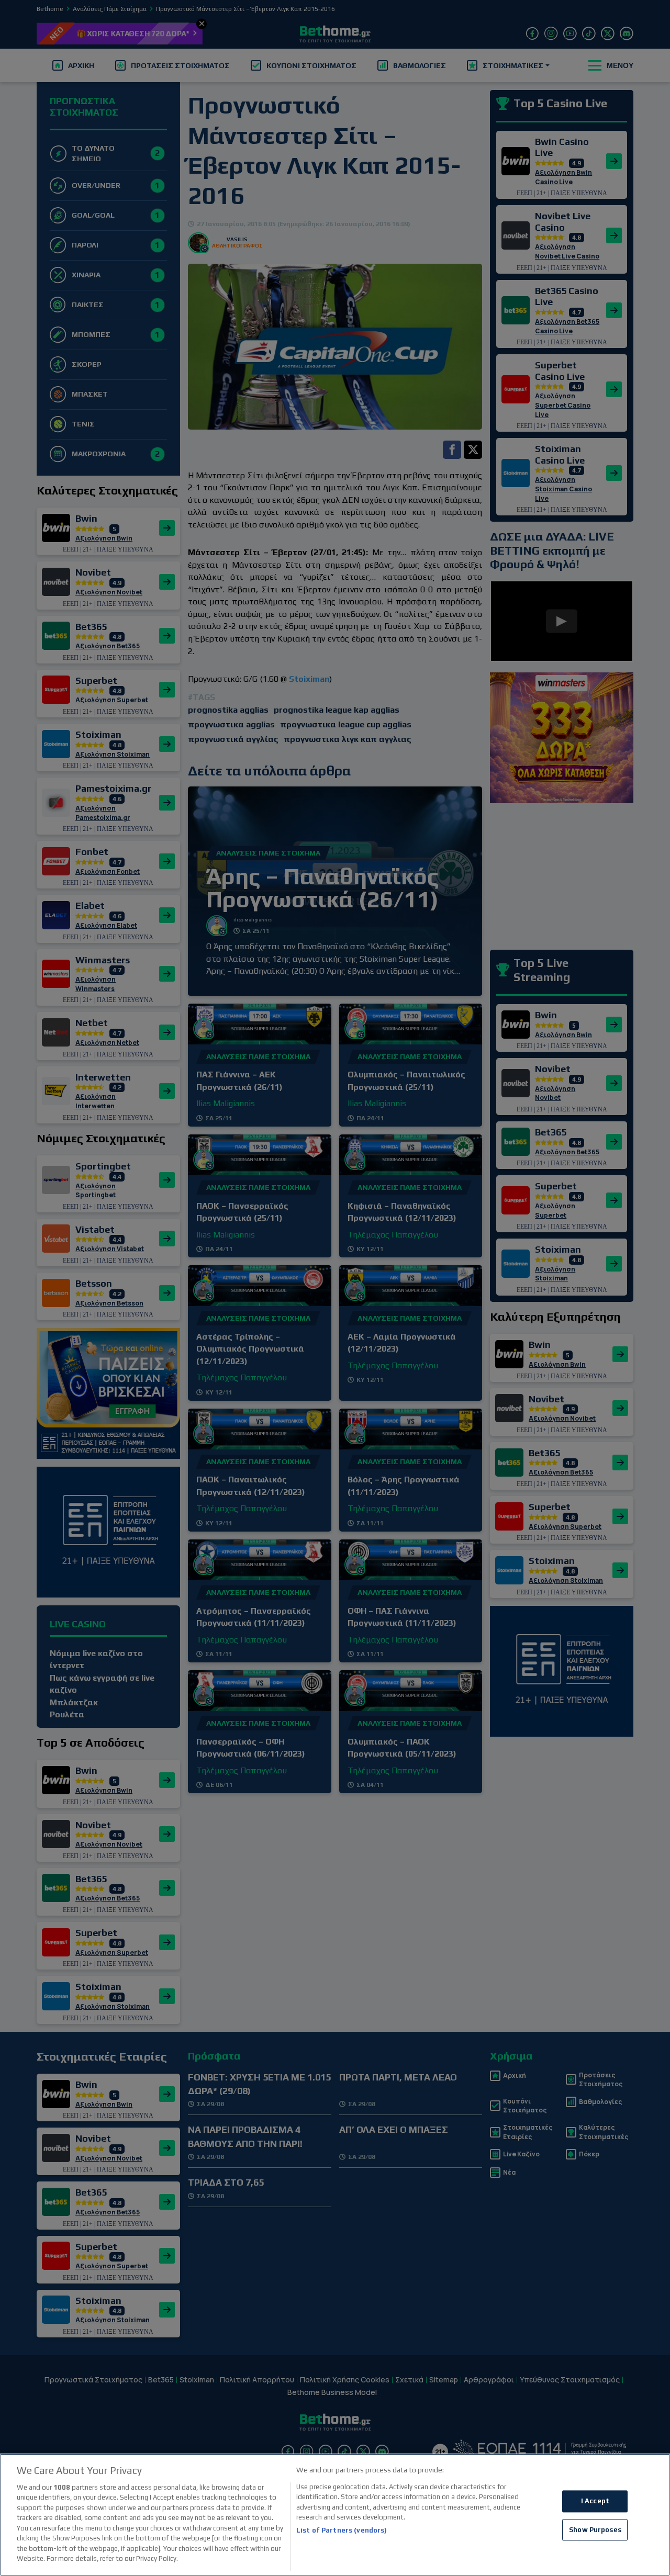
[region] (335, 2515)
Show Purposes (595, 2530)
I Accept (595, 2501)
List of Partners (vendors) (342, 2530)
